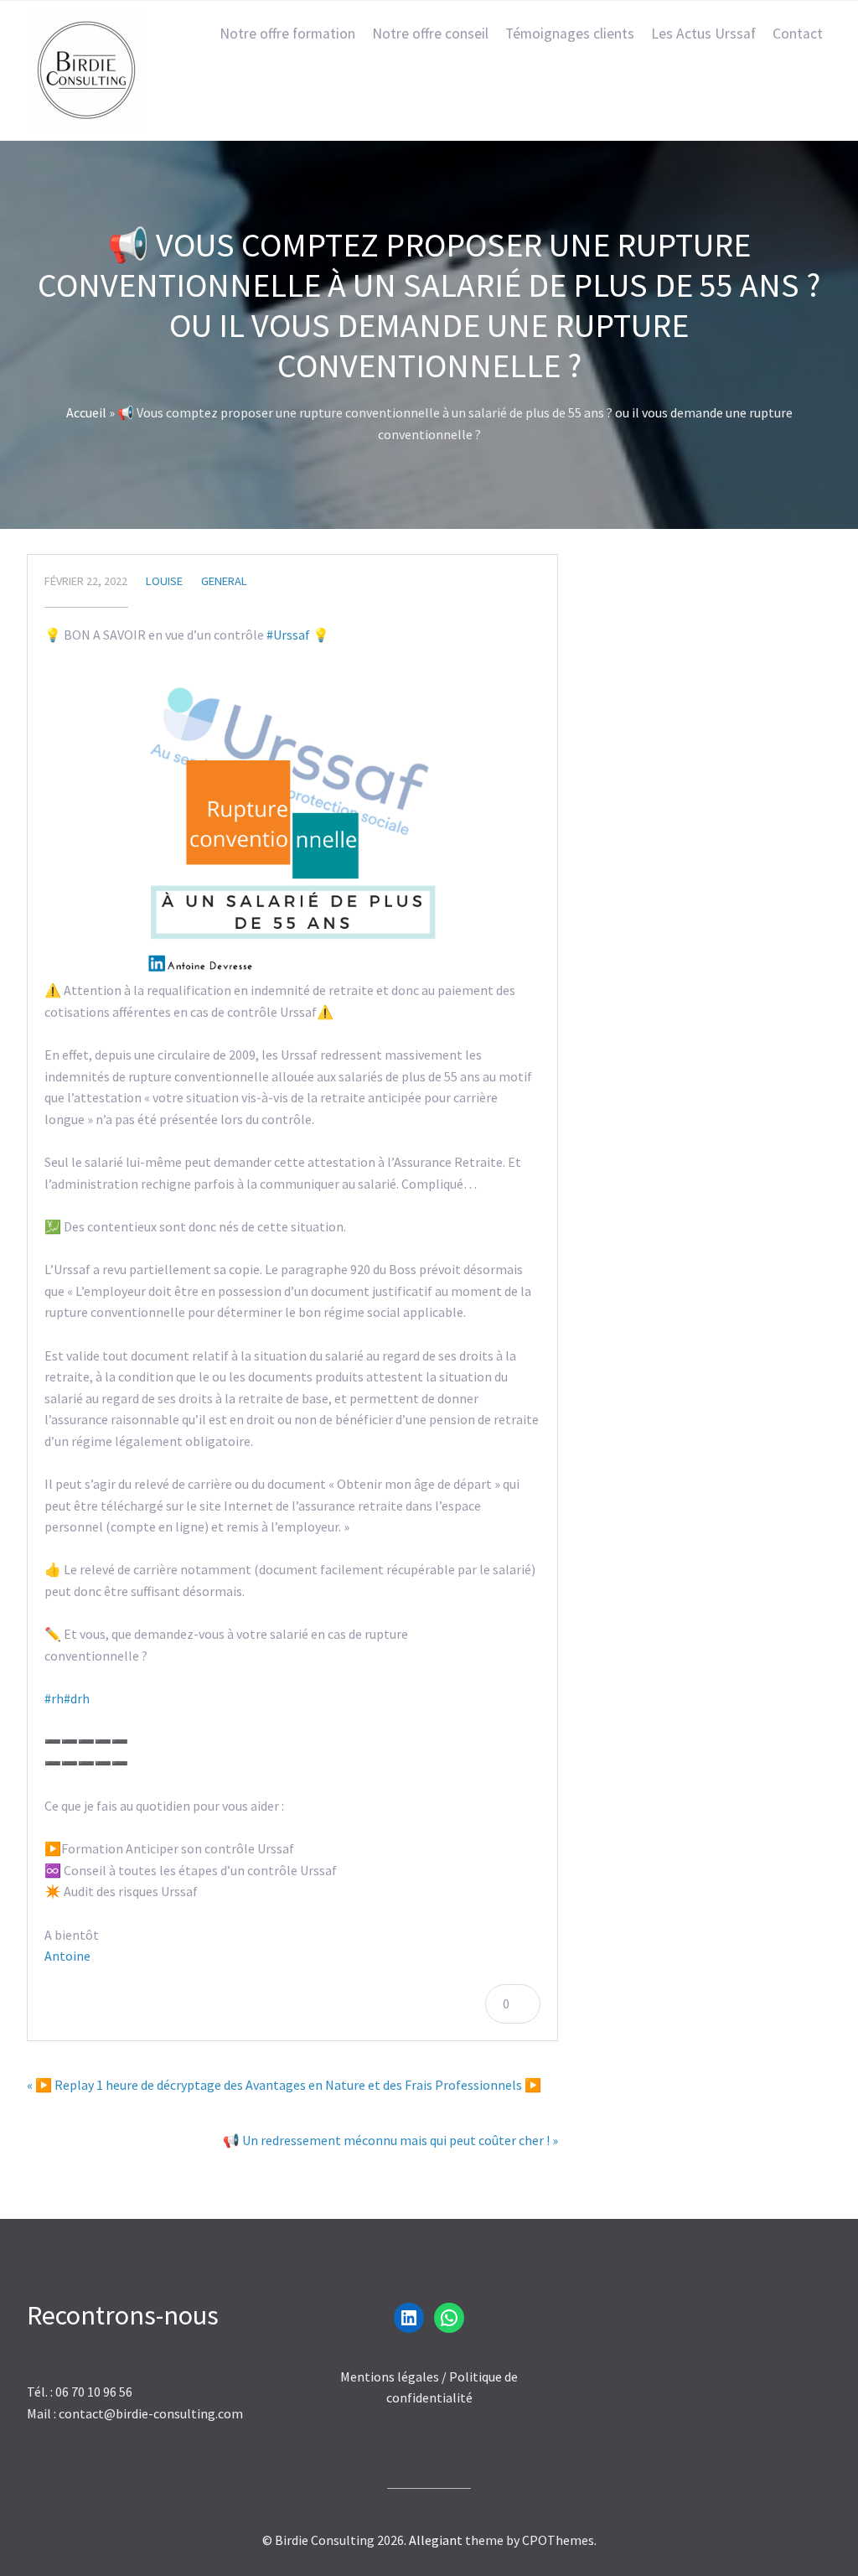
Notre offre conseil (430, 34)
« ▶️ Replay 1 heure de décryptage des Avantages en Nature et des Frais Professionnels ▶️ (284, 2085)
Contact (798, 34)
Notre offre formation (287, 34)
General (224, 581)
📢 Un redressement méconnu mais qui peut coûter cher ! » (390, 2140)
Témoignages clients (570, 34)
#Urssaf (288, 635)
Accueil (86, 412)
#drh (77, 1698)
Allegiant (436, 2540)
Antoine (67, 1956)
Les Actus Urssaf (703, 34)
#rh (54, 1698)
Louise (164, 581)
